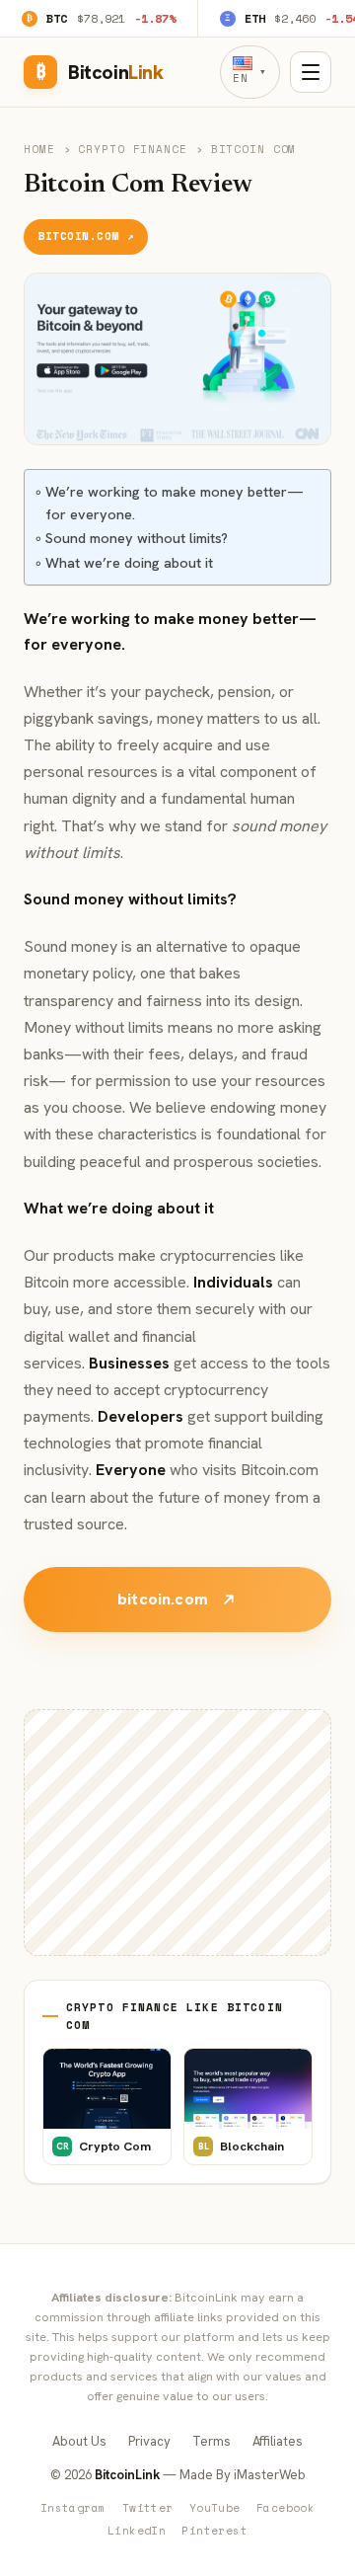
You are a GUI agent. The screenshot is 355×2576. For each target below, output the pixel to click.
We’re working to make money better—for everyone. (175, 503)
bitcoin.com (163, 1599)
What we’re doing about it (129, 563)
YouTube (215, 2508)
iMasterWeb (270, 2475)
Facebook (286, 2508)
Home (39, 149)
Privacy (149, 2441)
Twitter (148, 2508)
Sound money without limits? (137, 538)
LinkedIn (137, 2531)
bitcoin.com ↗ (86, 236)
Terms (212, 2441)
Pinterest (214, 2531)
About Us (79, 2441)
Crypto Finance (132, 149)
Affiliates (278, 2441)
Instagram (73, 2508)
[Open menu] (311, 72)
